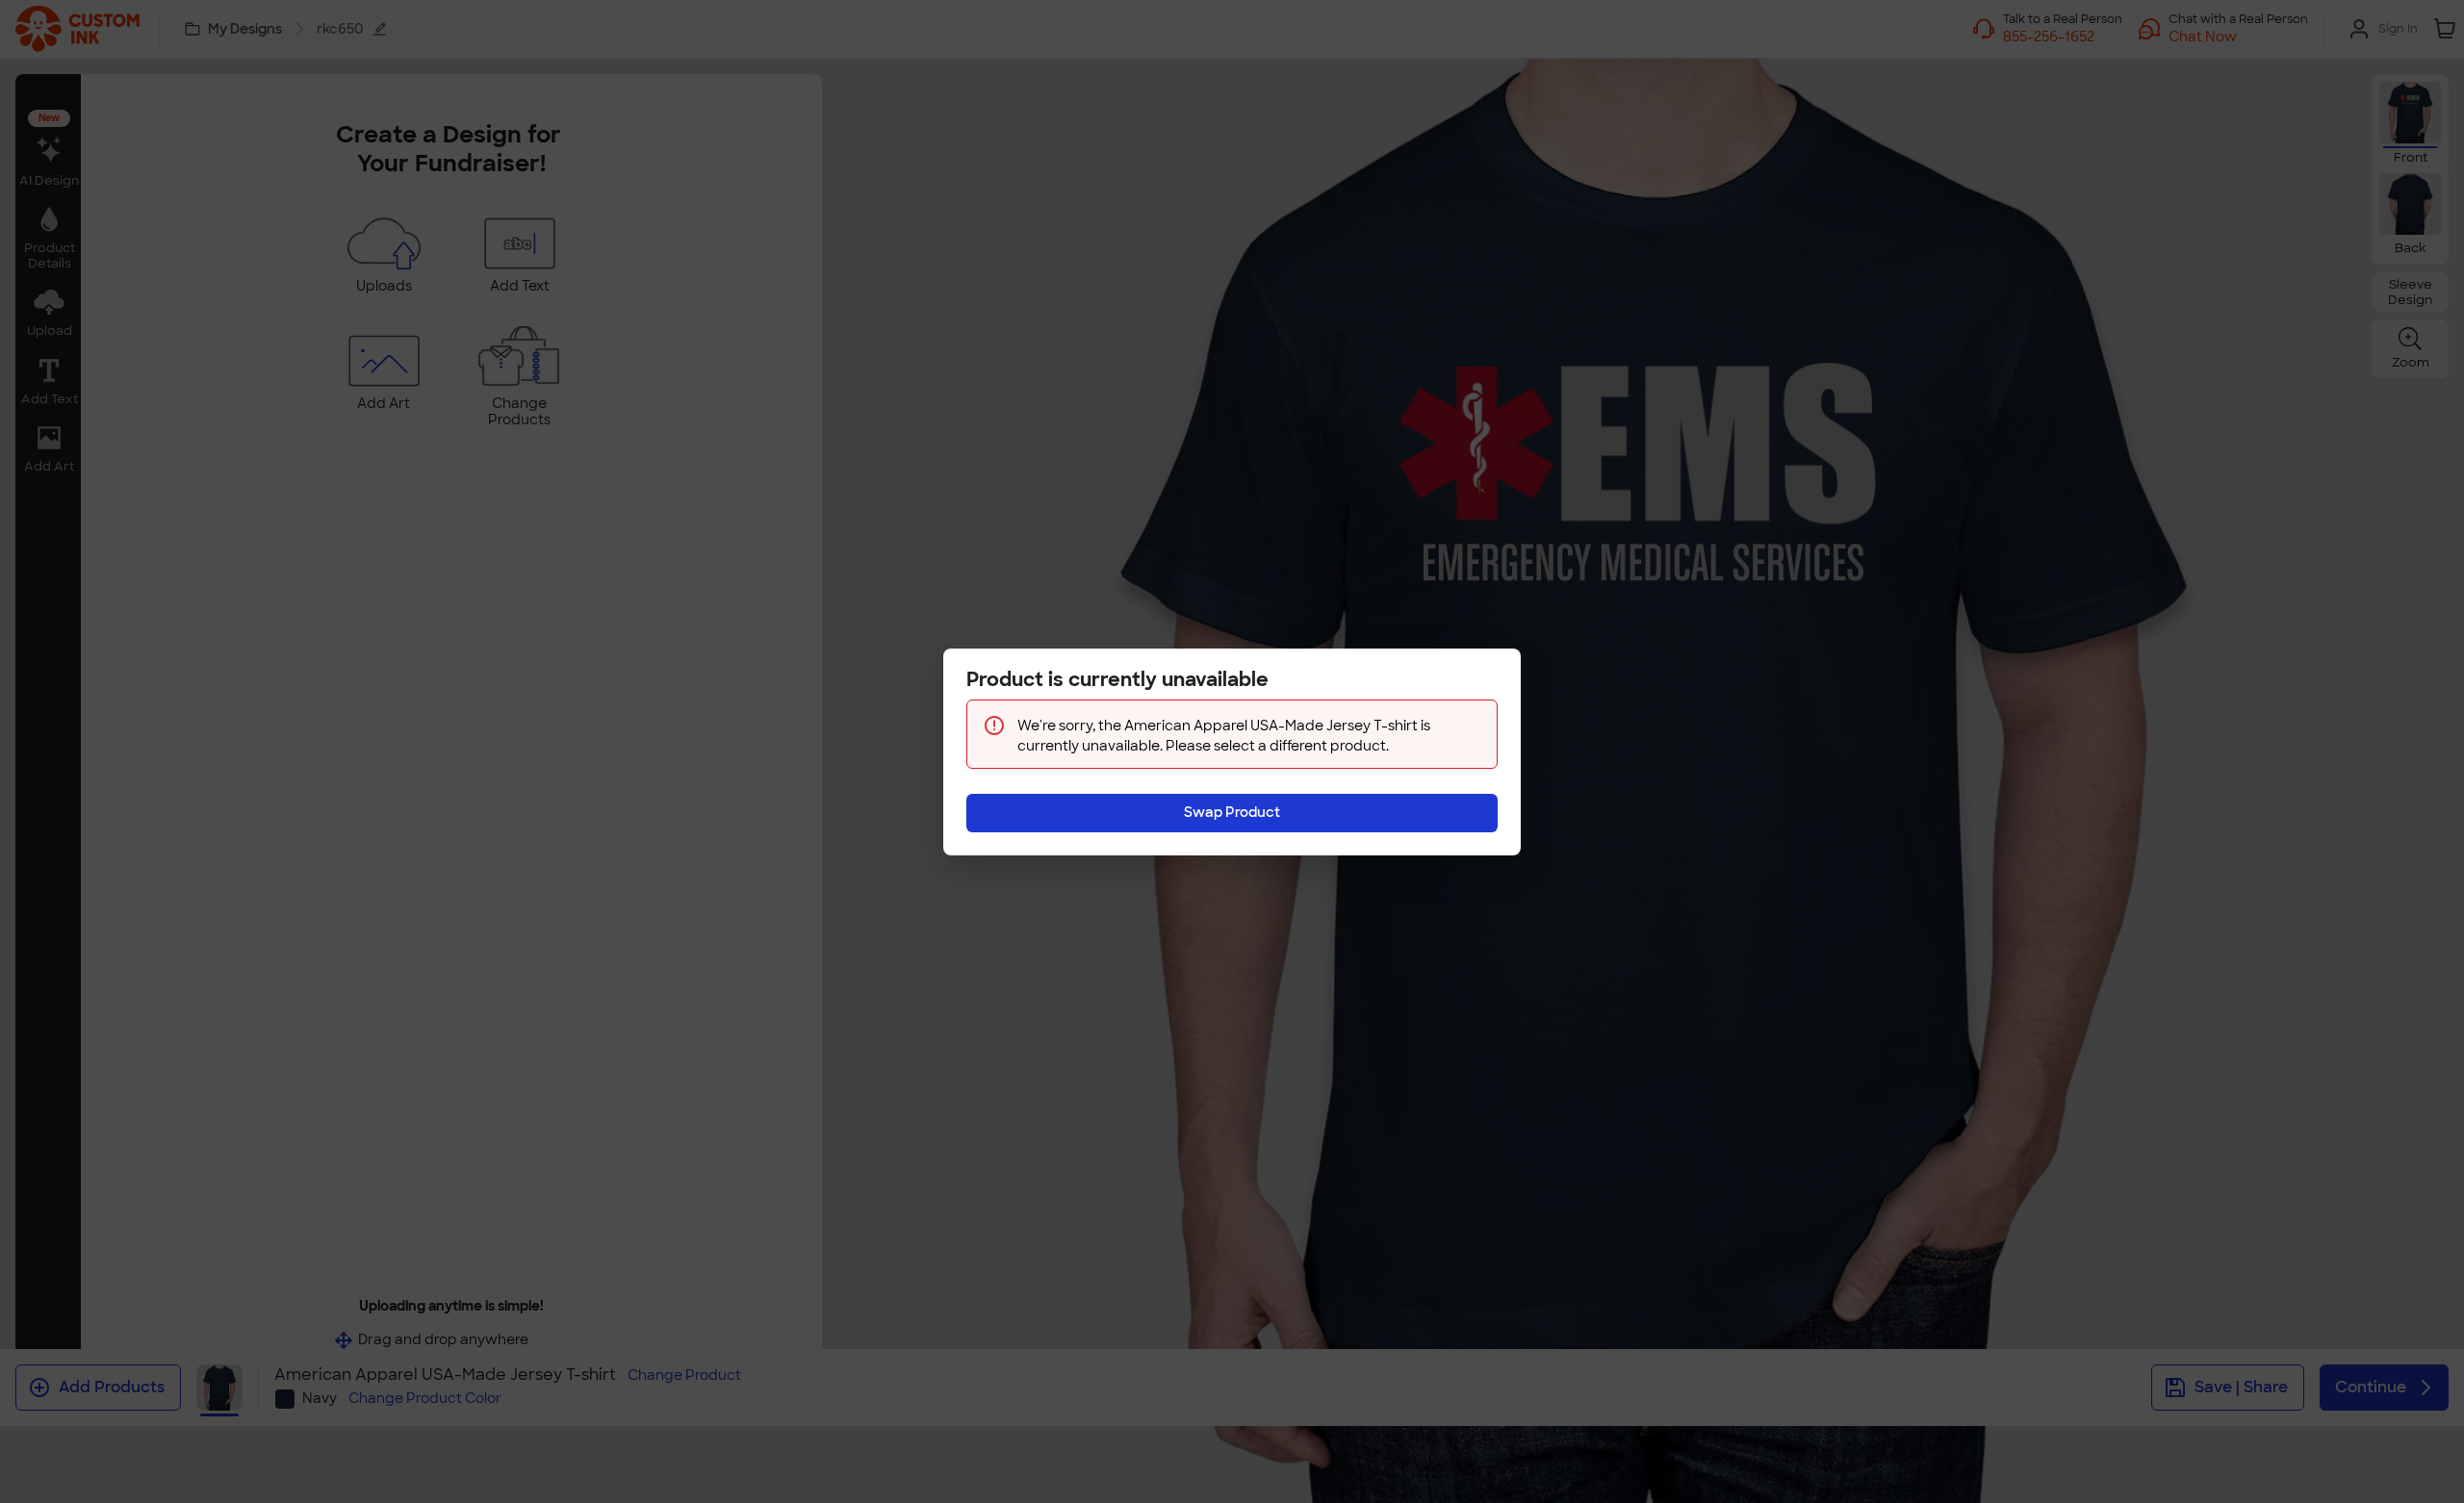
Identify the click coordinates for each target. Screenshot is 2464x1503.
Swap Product (1232, 812)
